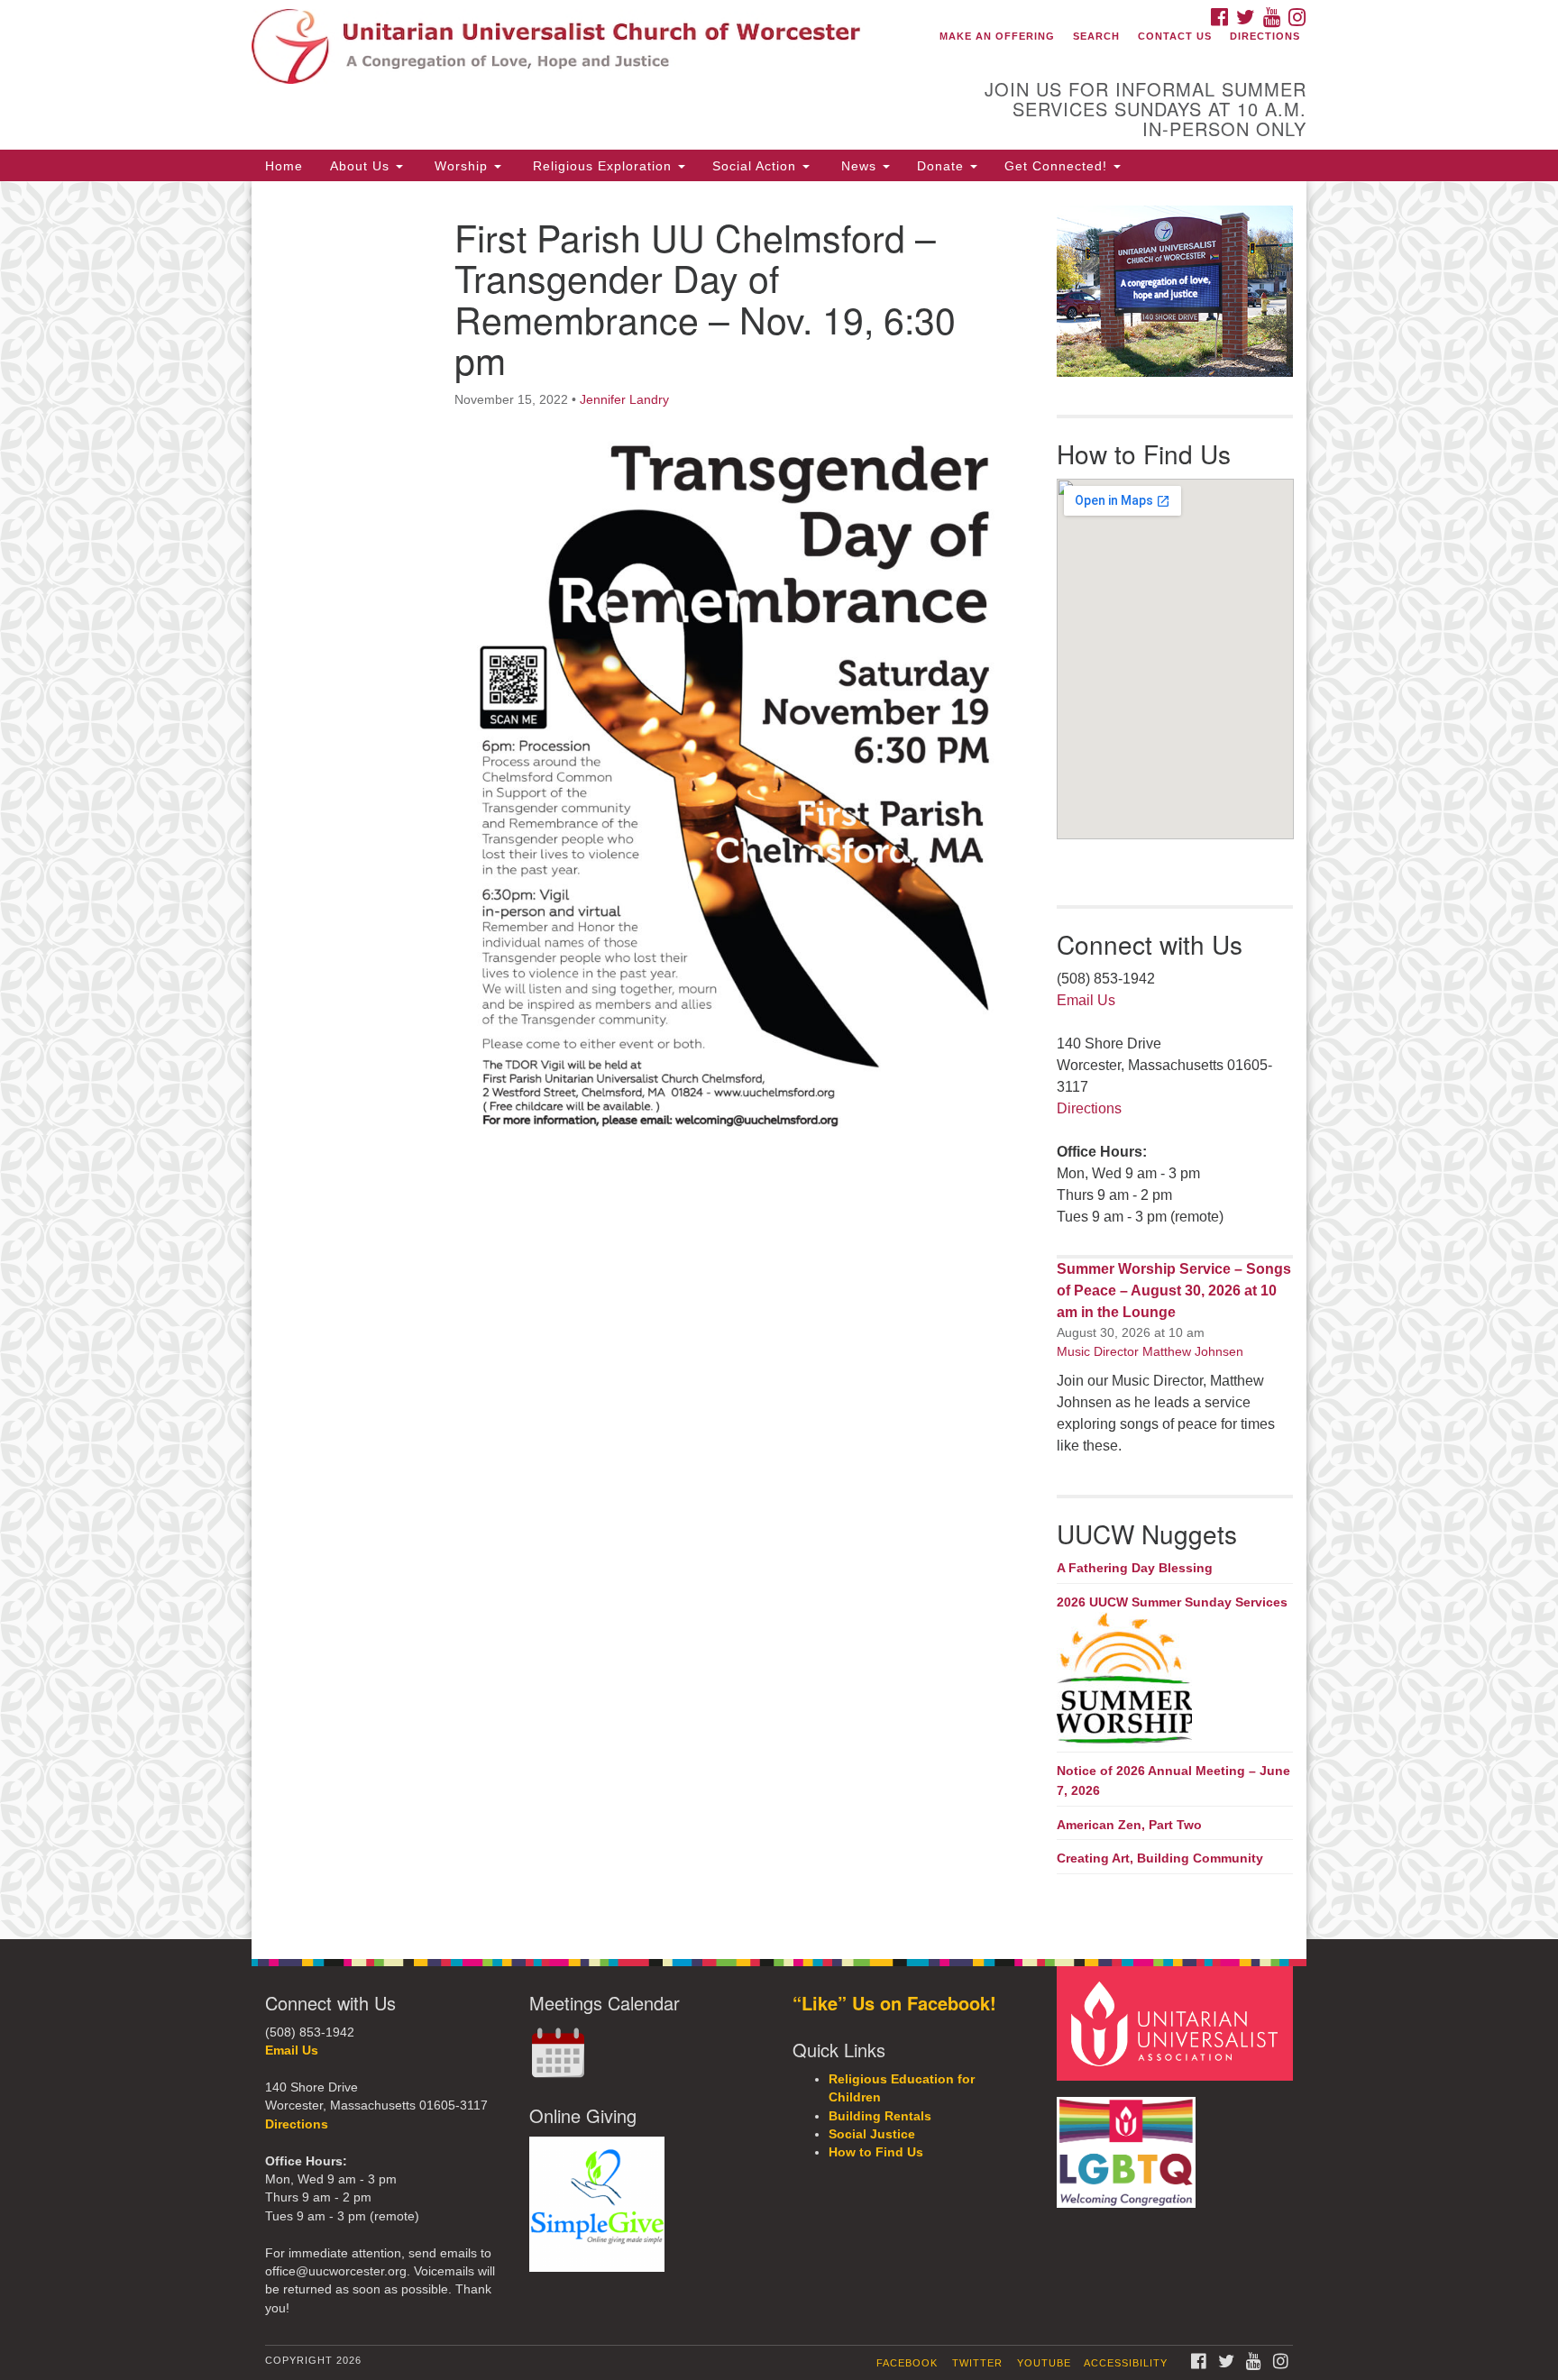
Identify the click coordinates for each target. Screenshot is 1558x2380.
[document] (779, 1060)
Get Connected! (1058, 166)
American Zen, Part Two (1129, 1825)
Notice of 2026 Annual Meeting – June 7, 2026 (1173, 1780)
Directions (1265, 36)
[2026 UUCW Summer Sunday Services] (1175, 1680)
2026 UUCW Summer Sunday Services (1172, 1602)
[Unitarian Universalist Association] (1178, 2023)
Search (1096, 36)
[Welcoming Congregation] (1129, 2143)
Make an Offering (997, 36)
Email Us (1086, 1000)
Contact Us (1175, 36)
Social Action (756, 166)
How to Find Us (876, 2152)
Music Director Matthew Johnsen (1150, 1351)
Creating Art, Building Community (1160, 1858)
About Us (362, 166)
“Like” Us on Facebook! (894, 2003)
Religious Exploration (602, 166)
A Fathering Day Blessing (1135, 1568)
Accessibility (1126, 2363)
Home (284, 166)
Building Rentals (880, 2116)
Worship (461, 166)
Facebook (907, 2363)
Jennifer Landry (624, 399)
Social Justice (872, 2134)
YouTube (1044, 2363)
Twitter (977, 2363)
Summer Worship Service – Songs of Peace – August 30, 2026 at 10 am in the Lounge (1174, 1291)
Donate (943, 166)
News (859, 166)
